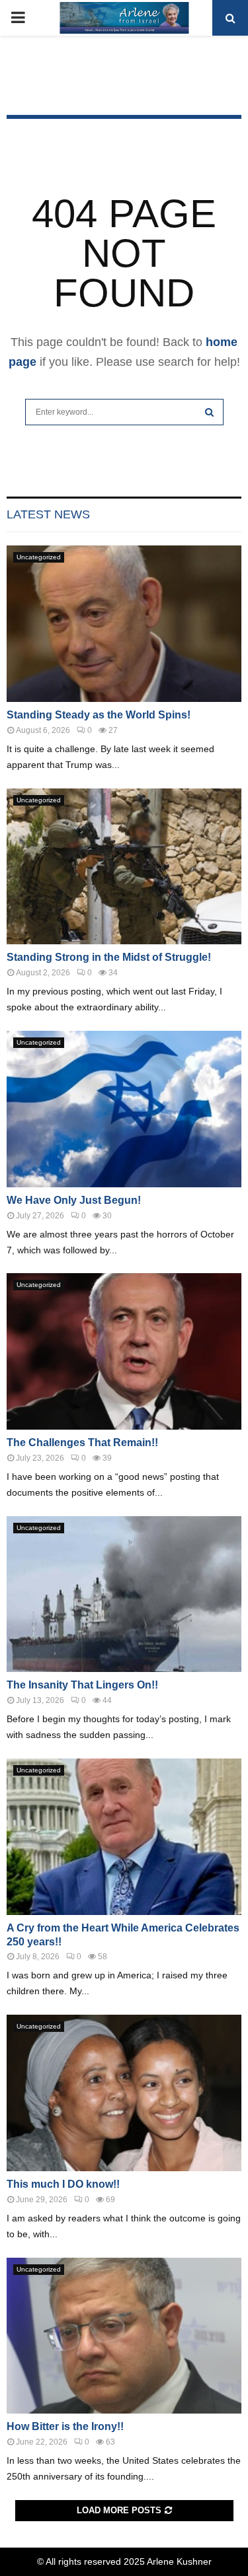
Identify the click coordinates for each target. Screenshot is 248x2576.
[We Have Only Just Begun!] (124, 1109)
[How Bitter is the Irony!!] (124, 2336)
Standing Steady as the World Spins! (99, 715)
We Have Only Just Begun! (74, 1200)
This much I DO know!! (63, 2184)
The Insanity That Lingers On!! (82, 1685)
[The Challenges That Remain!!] (124, 1351)
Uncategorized (39, 557)
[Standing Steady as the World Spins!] (124, 624)
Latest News (48, 514)
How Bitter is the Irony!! (65, 2426)
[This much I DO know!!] (124, 2093)
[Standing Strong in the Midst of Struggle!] (124, 867)
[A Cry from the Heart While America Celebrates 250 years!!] (124, 1837)
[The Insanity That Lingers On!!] (124, 1594)
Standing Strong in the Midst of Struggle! (109, 957)
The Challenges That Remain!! (82, 1443)
